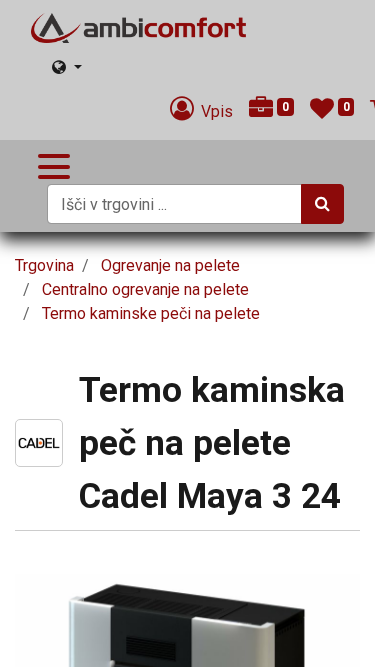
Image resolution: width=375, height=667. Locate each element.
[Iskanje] (322, 204)
